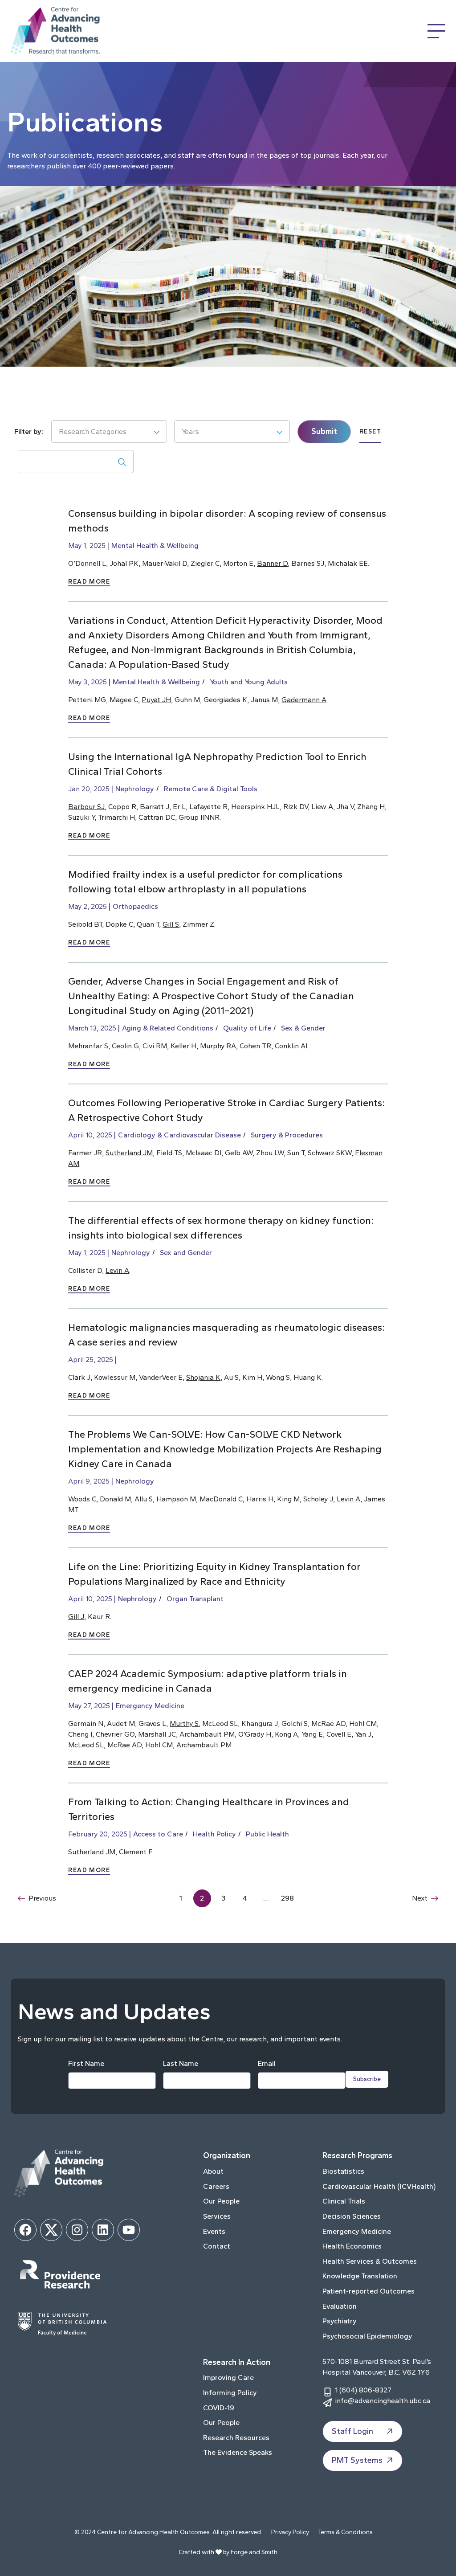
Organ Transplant (195, 1599)
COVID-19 (219, 2408)
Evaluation (340, 2306)
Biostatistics (343, 2171)
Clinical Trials (344, 2201)
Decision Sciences (352, 2216)
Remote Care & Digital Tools (211, 789)
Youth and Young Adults (249, 682)
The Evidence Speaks (238, 2452)
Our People (221, 2201)
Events (214, 2231)
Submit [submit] (324, 431)
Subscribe (367, 2079)
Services (217, 2216)
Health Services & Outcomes (370, 2261)
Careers (216, 2186)
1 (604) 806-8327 (363, 2390)
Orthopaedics (135, 906)
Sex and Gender (186, 1253)
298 (287, 1898)
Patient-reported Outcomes (368, 2291)
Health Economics (352, 2246)
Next (420, 1898)
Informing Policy (230, 2393)
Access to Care (158, 1834)
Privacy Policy (290, 2532)
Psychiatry (340, 2321)
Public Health (267, 1834)
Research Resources (236, 2438)
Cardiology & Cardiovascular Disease (179, 1135)
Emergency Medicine (150, 1706)
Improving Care (228, 2378)
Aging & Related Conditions (168, 1028)
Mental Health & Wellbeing (155, 546)
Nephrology (135, 789)
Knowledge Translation (360, 2276)
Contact (217, 2246)
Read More (89, 582)
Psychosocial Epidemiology (367, 2336)
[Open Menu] (436, 31)
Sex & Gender (303, 1028)
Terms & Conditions (345, 2532)
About (213, 2171)
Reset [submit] (370, 431)
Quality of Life (247, 1028)
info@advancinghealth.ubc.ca (383, 2401)
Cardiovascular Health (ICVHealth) (379, 2186)
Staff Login (352, 2431)
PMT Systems (357, 2460)
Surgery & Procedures (287, 1135)
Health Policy (214, 1834)
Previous (42, 1898)
